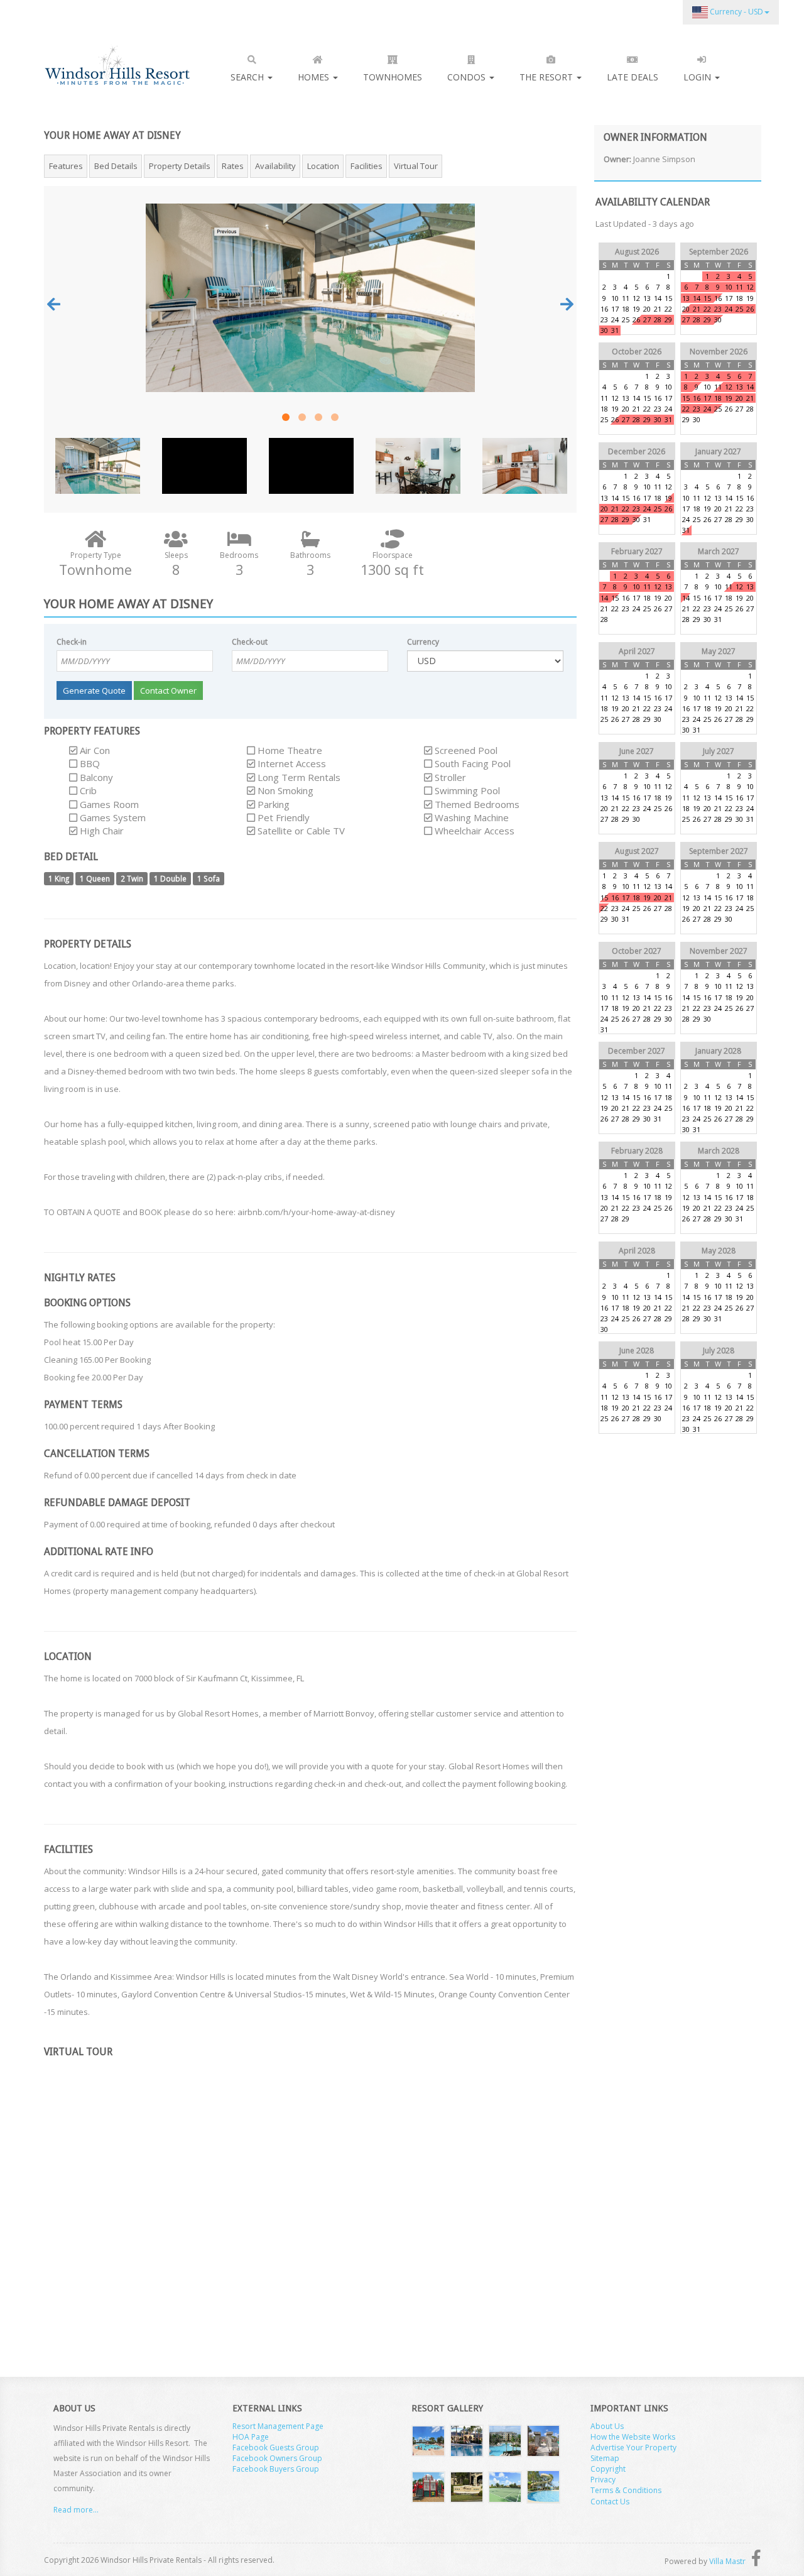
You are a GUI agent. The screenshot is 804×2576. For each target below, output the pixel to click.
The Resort (547, 77)
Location (323, 166)
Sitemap (605, 2458)
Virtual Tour (416, 166)
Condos (468, 77)
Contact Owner (168, 690)
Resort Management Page (278, 2426)
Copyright (608, 2469)
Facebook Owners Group (277, 2458)
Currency (423, 642)
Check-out (250, 642)
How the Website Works (633, 2437)
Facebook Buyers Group (276, 2469)
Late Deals (633, 77)
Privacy (603, 2480)
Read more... (76, 2510)
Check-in (72, 642)
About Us (607, 2426)
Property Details (180, 166)
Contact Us (610, 2502)
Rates (233, 166)
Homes (315, 77)
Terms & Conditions (626, 2490)
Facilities (367, 166)
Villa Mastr (727, 2561)
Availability (275, 166)
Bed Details (116, 166)
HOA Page (251, 2437)
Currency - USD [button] (736, 12)
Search (248, 77)
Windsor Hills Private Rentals (117, 65)
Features (66, 166)
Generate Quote (94, 690)
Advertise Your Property (633, 2448)
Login (698, 77)
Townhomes (393, 77)
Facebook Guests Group (276, 2448)
